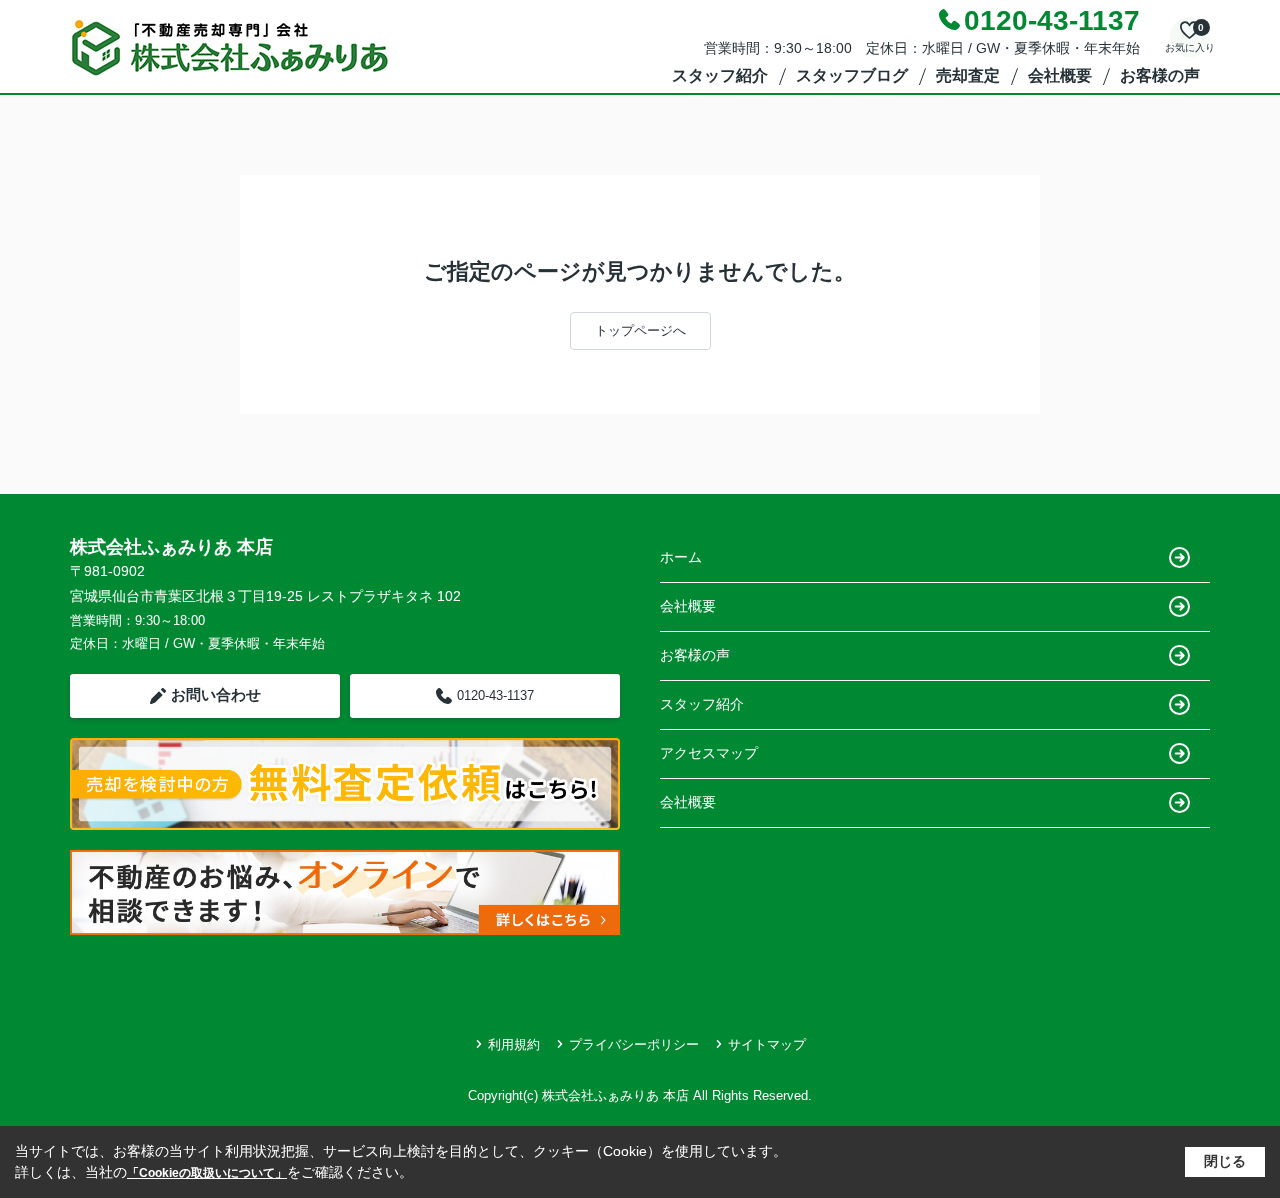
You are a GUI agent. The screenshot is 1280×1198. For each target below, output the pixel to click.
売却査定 (968, 75)
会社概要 (1060, 75)
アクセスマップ (709, 753)
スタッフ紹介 (720, 75)
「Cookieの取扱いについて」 (207, 1173)
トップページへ (640, 330)
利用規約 (514, 1044)
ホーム (681, 557)
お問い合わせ (216, 694)
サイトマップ (767, 1044)
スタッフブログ (852, 75)
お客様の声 (1160, 75)
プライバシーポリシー (634, 1044)
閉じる (1225, 1161)
